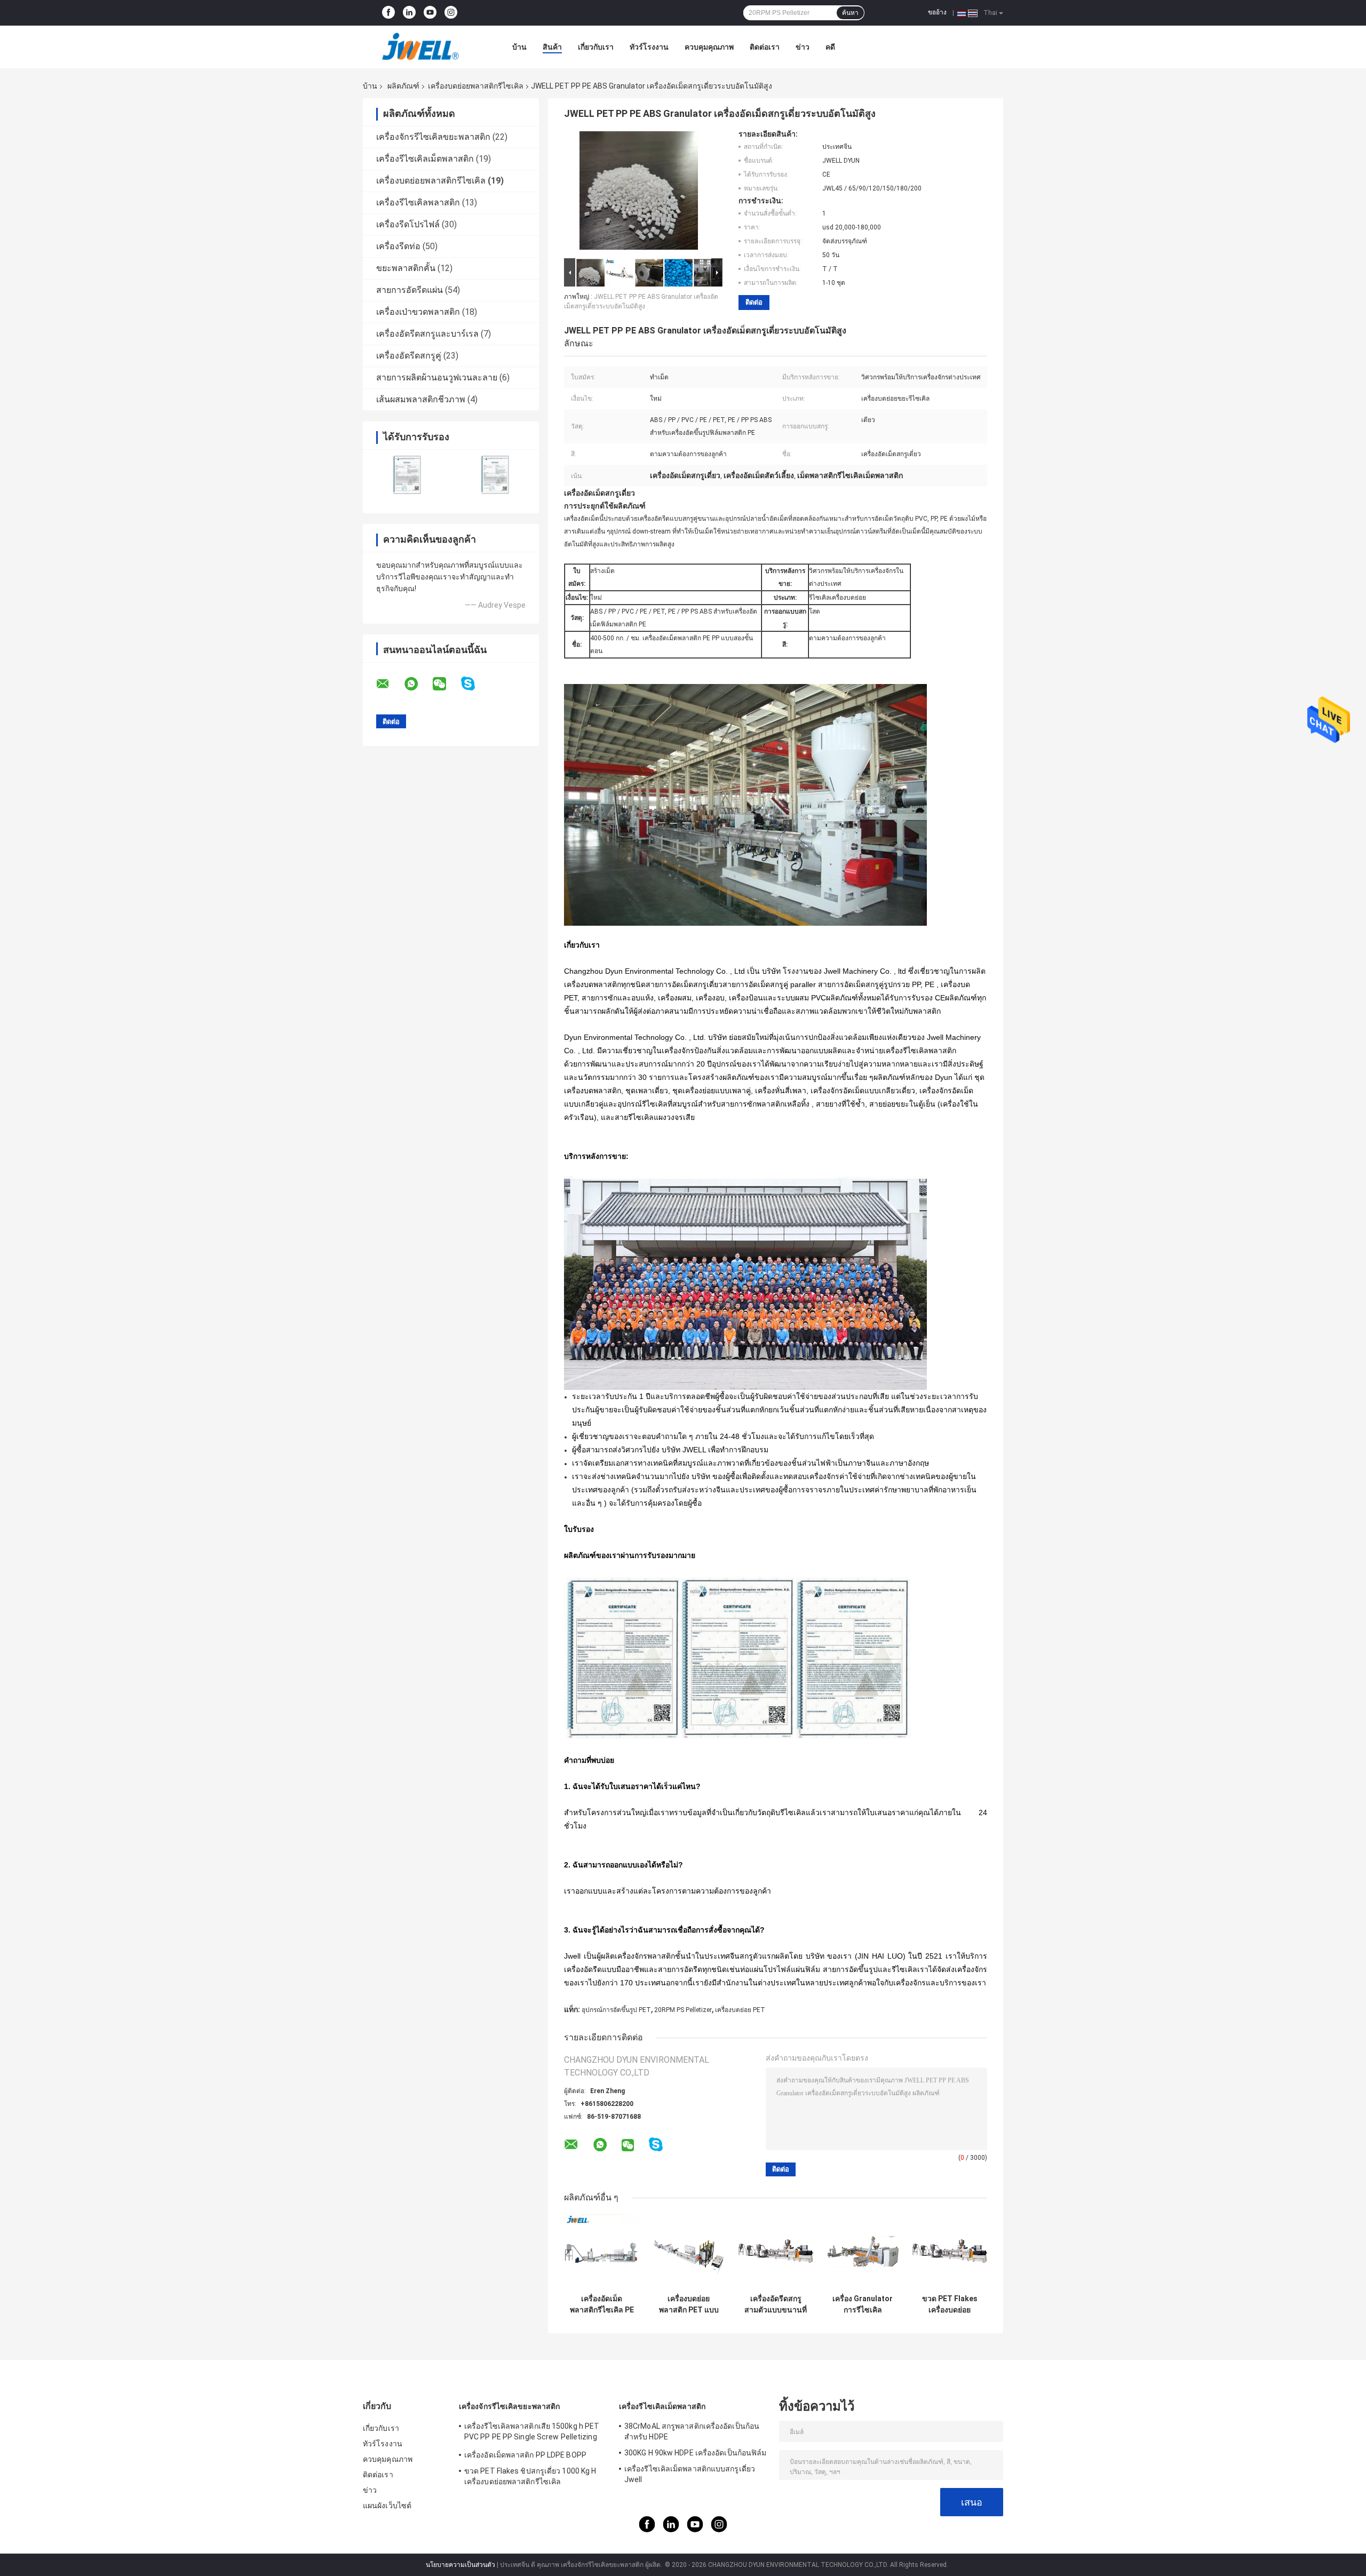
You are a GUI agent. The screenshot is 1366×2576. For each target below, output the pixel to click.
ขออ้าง (937, 12)
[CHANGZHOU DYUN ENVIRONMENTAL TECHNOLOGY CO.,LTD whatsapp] (418, 684)
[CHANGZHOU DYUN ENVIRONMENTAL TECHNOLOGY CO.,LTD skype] (475, 684)
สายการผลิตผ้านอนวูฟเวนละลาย (437, 377)
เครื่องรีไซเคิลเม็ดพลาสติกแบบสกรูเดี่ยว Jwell (690, 2474)
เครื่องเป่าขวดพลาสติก (418, 312)
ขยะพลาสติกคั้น (406, 268)
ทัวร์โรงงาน (649, 47)
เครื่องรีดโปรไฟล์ (408, 224)
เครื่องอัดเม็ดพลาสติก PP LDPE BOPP (525, 2455)
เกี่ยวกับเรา (596, 47)
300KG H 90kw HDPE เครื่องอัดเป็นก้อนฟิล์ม (695, 2453)
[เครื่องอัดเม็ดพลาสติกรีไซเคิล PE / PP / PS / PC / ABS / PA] (602, 2251)
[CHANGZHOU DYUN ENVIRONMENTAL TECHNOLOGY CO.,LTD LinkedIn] (409, 13)
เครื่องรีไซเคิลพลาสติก (418, 202)
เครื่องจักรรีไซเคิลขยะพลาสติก (433, 137)
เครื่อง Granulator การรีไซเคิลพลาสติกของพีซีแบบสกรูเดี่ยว (863, 2304)
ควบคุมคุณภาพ (709, 47)
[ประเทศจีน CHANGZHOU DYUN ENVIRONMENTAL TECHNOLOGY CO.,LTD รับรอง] (407, 475)
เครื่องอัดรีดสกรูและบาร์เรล (427, 334)
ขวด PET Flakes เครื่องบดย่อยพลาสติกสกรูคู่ (950, 2304)
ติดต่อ (754, 302)
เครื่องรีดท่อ (398, 246)
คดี (830, 47)
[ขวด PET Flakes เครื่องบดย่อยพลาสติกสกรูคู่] (950, 2251)
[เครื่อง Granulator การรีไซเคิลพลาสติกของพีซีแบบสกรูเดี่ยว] (863, 2251)
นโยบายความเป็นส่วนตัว (460, 2565)
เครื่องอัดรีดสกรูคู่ (409, 356)
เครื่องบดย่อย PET (740, 2010)
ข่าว (803, 47)
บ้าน (519, 47)
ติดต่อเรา (765, 47)
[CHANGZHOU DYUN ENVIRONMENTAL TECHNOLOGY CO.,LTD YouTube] (430, 13)
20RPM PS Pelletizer (683, 2010)
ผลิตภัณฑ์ (403, 86)
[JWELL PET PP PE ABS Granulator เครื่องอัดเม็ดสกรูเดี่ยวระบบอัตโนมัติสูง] (639, 193)
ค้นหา (850, 13)
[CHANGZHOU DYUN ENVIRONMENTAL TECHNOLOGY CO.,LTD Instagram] (451, 13)
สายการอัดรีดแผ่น (410, 290)
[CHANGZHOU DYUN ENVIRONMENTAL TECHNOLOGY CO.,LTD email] (390, 684)
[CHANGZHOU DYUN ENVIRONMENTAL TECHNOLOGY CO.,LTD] (422, 47)
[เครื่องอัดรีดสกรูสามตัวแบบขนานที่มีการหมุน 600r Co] (776, 2251)
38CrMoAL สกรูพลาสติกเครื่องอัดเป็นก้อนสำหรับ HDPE (692, 2431)
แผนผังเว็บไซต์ (387, 2506)
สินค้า (552, 47)
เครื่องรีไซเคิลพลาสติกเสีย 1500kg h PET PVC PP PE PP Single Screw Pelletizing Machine (532, 2433)
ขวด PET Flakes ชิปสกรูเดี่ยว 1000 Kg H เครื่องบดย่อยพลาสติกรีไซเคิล (530, 2476)
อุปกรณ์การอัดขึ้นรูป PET (616, 2010)
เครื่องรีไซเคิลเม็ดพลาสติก (425, 159)
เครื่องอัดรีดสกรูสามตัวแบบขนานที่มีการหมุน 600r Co (776, 2304)
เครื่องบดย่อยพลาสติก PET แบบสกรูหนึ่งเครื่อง (689, 2304)
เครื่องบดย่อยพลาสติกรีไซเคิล (476, 86)
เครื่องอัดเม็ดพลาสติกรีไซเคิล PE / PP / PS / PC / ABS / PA (602, 2304)
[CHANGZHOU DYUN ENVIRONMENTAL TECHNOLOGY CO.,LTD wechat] (446, 684)
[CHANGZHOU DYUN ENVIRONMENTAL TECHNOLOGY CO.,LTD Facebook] (388, 13)
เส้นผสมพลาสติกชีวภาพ (421, 399)
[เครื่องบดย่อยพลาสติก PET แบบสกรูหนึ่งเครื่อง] (689, 2251)
